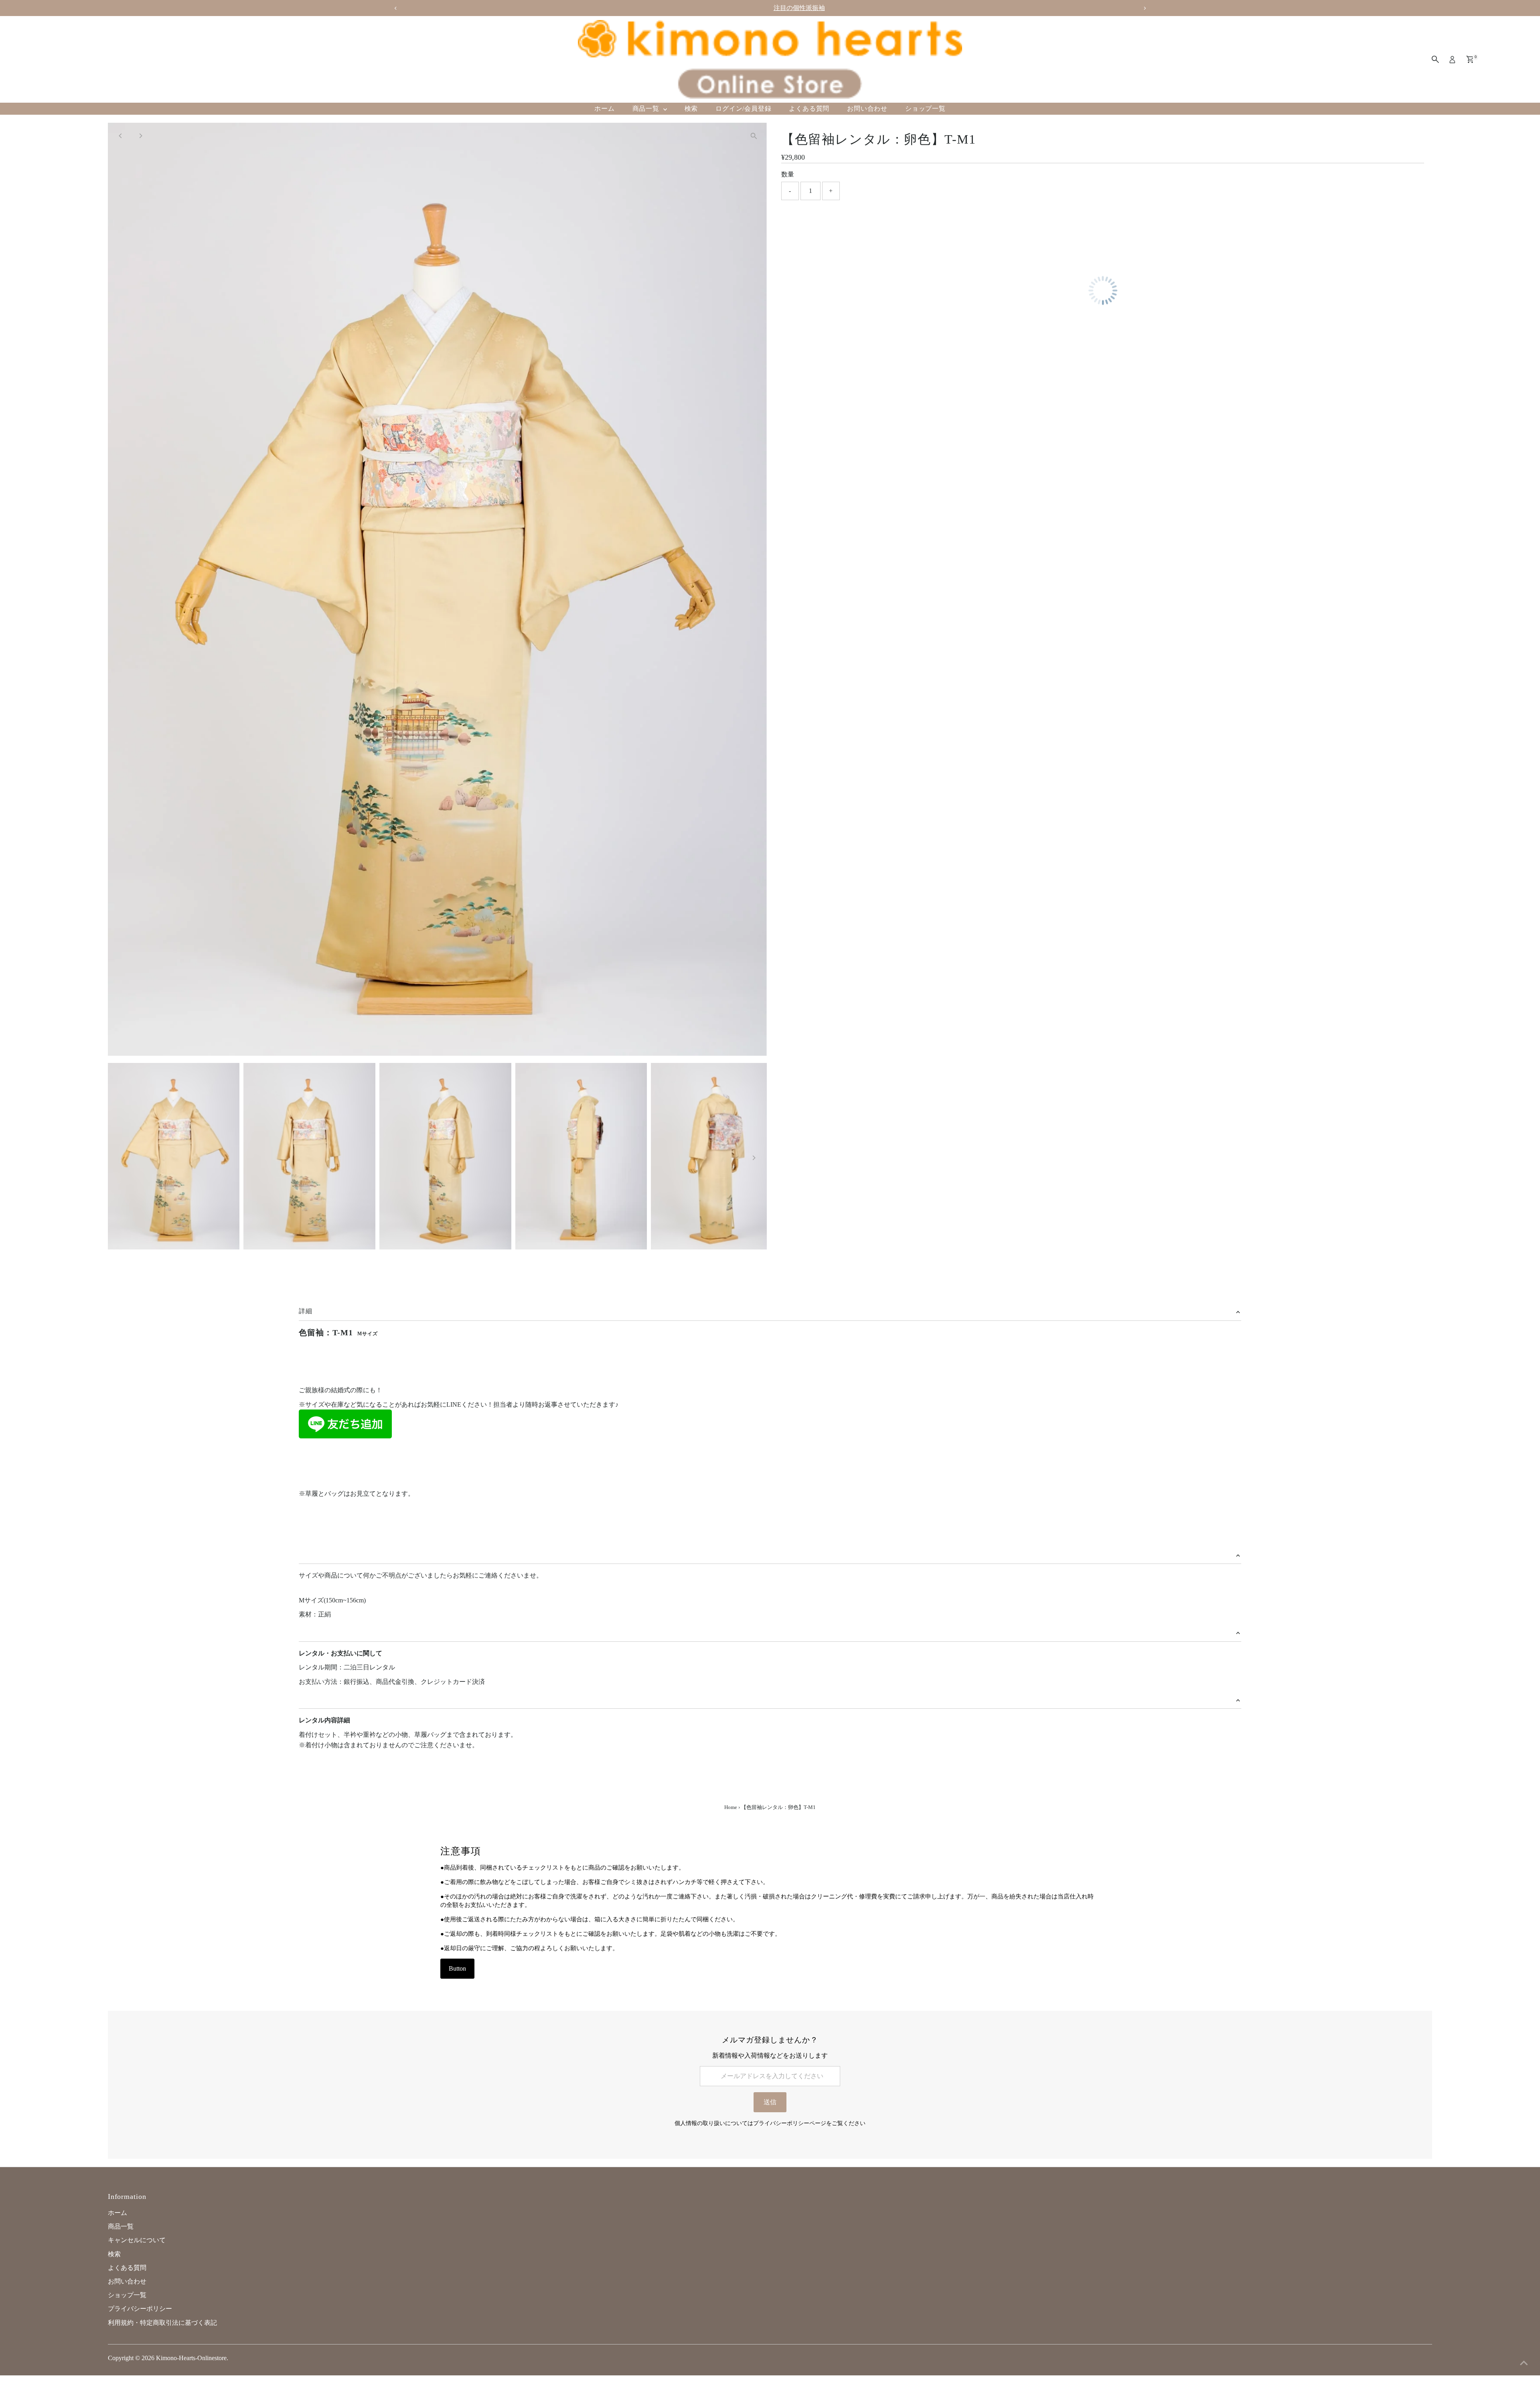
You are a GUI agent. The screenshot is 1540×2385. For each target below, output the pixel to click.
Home (731, 1807)
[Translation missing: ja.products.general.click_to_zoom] (754, 136)
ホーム (604, 109)
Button (457, 1968)
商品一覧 (647, 109)
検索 (691, 109)
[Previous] (121, 136)
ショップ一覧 (925, 109)
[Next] (141, 136)
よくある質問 (809, 109)
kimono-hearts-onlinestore (191, 2358)
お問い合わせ (867, 109)
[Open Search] (1435, 59)
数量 (788, 174)
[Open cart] (1470, 59)
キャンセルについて (137, 2240)
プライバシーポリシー (140, 2309)
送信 (770, 2102)
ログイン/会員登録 (743, 109)
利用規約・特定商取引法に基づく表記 (162, 2323)
